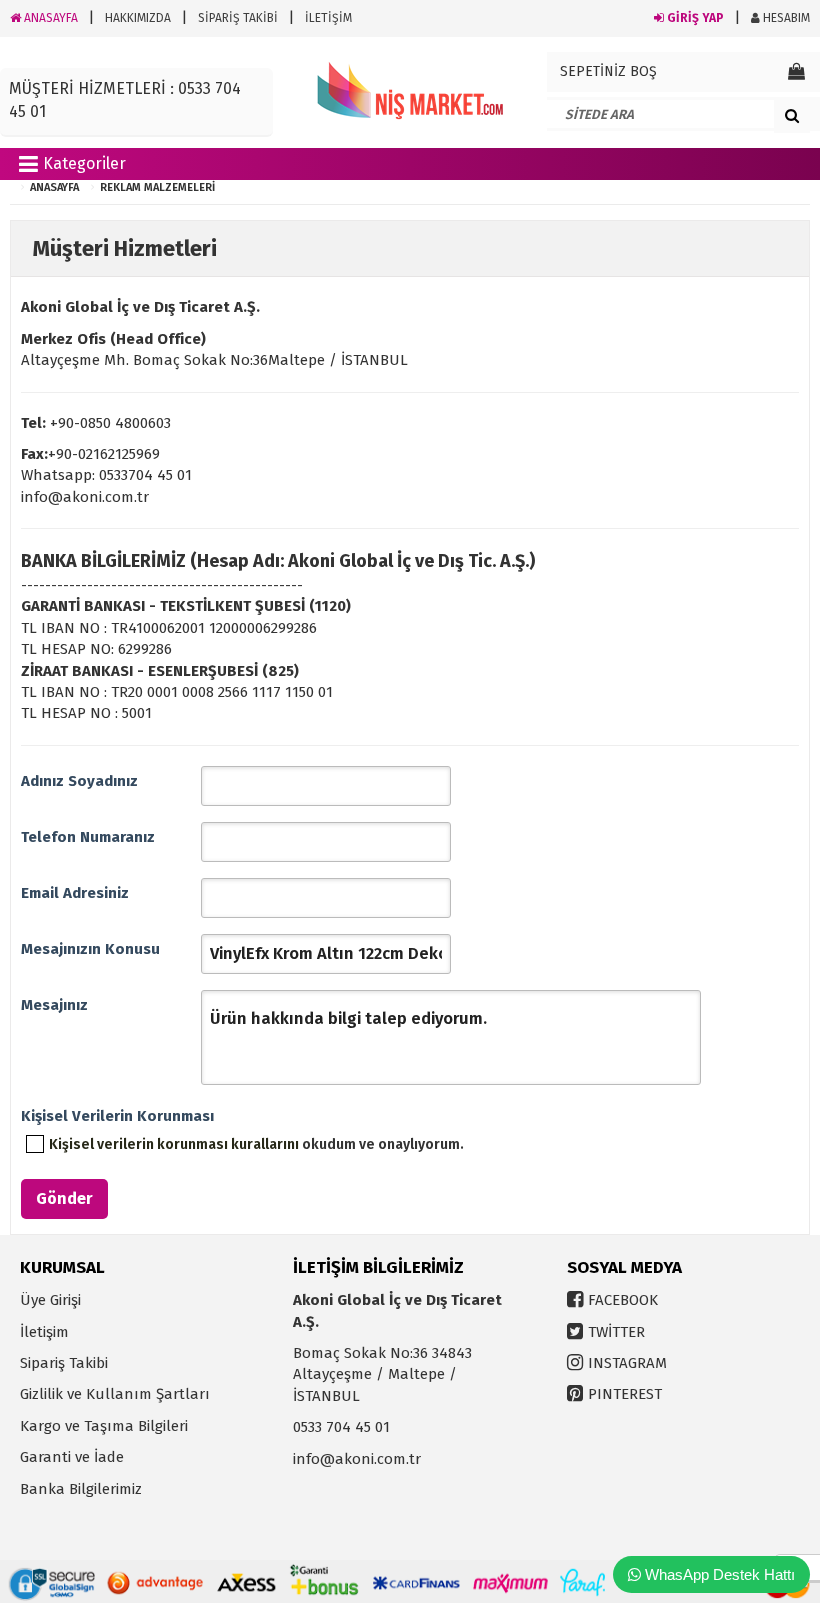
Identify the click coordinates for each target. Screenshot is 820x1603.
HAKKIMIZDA (138, 18)
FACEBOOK (623, 1300)
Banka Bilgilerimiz (81, 1489)
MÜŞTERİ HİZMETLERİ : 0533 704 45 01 (125, 100)
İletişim (44, 1332)
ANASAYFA (49, 18)
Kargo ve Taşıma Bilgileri (104, 1426)
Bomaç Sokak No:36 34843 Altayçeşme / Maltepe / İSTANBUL (382, 1374)
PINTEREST (625, 1394)
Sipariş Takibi (64, 1363)
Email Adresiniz (75, 893)
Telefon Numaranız (88, 837)
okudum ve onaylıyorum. (256, 1144)
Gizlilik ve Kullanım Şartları (115, 1394)
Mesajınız (54, 1005)
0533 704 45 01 (341, 1427)
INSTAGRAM (627, 1363)
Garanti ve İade (72, 1457)
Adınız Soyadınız (79, 781)
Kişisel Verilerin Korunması (111, 1116)
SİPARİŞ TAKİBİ (238, 18)
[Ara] (792, 115)
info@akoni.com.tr (357, 1459)
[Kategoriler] (28, 167)
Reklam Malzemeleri (157, 187)
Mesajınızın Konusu (90, 949)
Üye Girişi (50, 1300)
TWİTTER (616, 1332)
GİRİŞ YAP (694, 18)
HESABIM (785, 18)
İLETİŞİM (328, 18)
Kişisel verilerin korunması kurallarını (174, 1144)
